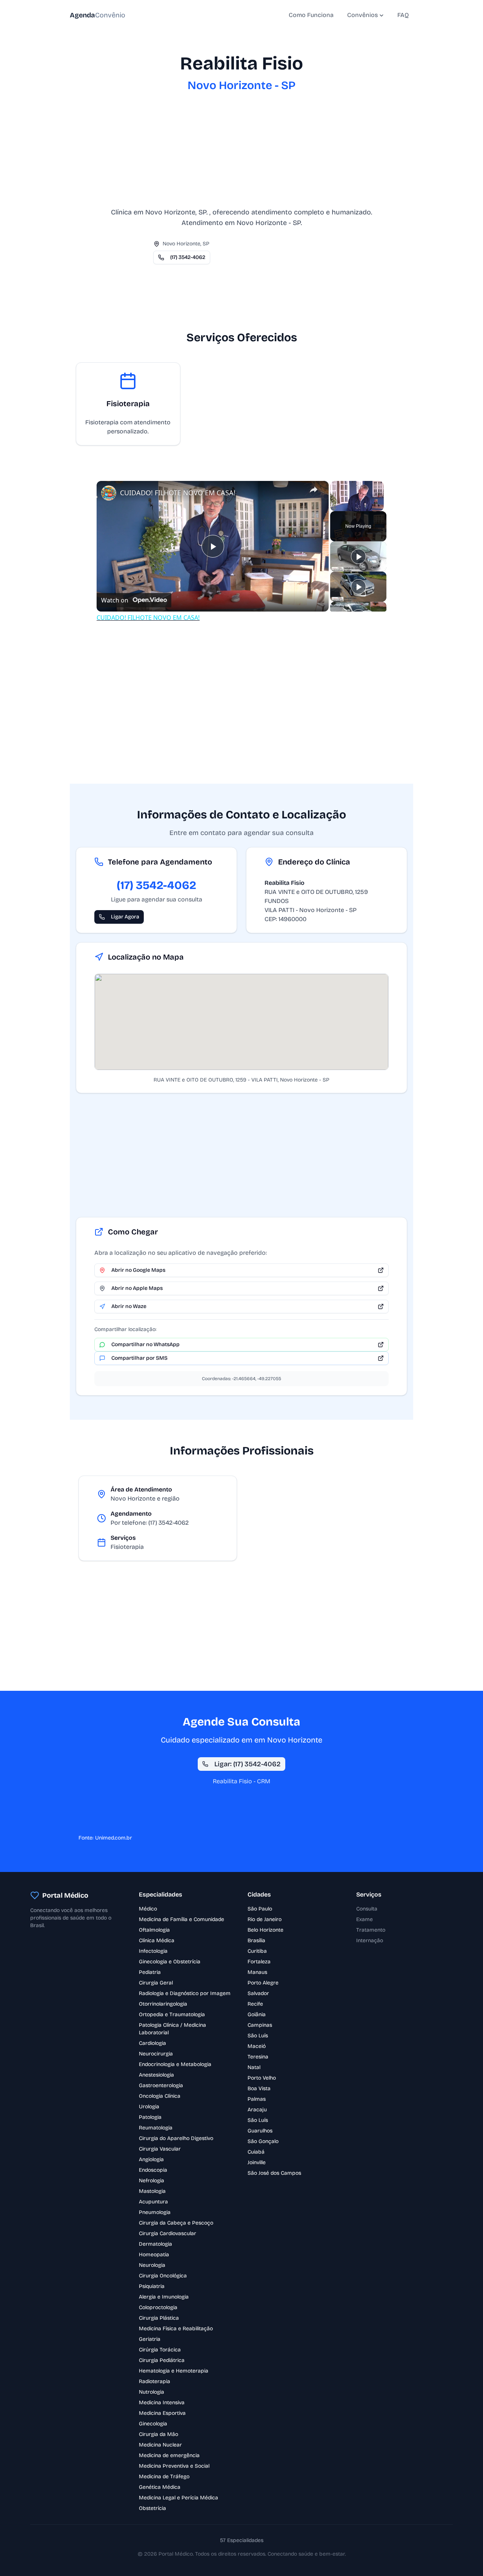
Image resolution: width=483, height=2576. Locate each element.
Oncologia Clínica (160, 2096)
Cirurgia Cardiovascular (168, 2233)
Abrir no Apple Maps (137, 1288)
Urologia (149, 2107)
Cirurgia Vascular (160, 2149)
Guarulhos (260, 2131)
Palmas (257, 2099)
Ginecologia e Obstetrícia (170, 1962)
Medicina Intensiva (162, 2403)
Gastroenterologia (161, 2085)
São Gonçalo (263, 2141)
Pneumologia (155, 2212)
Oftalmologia (154, 1930)
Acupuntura (153, 2202)
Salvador (258, 1993)
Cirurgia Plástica (159, 2318)
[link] (109, 493)
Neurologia (152, 2265)
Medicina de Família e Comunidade (182, 1919)
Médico (148, 1909)
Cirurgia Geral (156, 1983)
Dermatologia (155, 2244)
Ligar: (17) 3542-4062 (248, 1764)
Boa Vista (259, 2088)
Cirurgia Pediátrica (162, 2360)
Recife (255, 2004)
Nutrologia (152, 2392)
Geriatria (150, 2339)
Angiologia (151, 2159)
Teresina (258, 2057)
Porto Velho (262, 2078)
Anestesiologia (156, 2075)
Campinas (260, 2025)
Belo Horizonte (265, 1930)
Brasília (256, 1940)
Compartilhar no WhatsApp (145, 1344)
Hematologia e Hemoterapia (174, 2371)
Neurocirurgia (156, 2054)
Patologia (150, 2117)
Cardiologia (152, 2043)
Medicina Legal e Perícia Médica (178, 2498)
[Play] (358, 556)
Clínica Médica (157, 1940)
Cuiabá (256, 2152)
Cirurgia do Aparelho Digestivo (176, 2138)
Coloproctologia (158, 2307)
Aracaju (257, 2110)
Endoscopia (153, 2170)
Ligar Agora (125, 917)
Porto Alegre (263, 1983)
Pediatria (150, 1972)
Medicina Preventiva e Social (174, 2466)
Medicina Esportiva (162, 2413)
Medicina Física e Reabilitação (176, 2329)
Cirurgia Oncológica (163, 2276)
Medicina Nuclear (160, 2445)
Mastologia (152, 2191)
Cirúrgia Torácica (160, 2350)
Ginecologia (153, 2424)
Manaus (257, 1972)
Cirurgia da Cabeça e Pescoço (176, 2223)
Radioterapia (155, 2381)
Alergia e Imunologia (164, 2297)
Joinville (257, 2162)
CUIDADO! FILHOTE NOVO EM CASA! (178, 493)
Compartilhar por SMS (139, 1358)
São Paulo (260, 1909)
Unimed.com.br (114, 1838)
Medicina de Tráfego (164, 2477)
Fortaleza (259, 1962)
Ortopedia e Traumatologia (172, 2014)
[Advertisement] (241, 154)
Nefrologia (152, 2181)
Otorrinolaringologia (163, 2004)
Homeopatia (154, 2255)
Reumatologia (156, 2128)
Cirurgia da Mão (158, 2434)
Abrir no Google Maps (138, 1270)
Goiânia (257, 2014)
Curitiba (257, 1951)
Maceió (257, 2046)
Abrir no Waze (129, 1306)
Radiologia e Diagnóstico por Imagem (185, 1993)
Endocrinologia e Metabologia (175, 2064)
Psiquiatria (152, 2286)
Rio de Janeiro (265, 1919)
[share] (314, 490)
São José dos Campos (274, 2173)
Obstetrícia (152, 2508)
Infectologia (153, 1951)
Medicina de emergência (169, 2455)
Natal (254, 2067)
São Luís (258, 2036)
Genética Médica (160, 2487)
